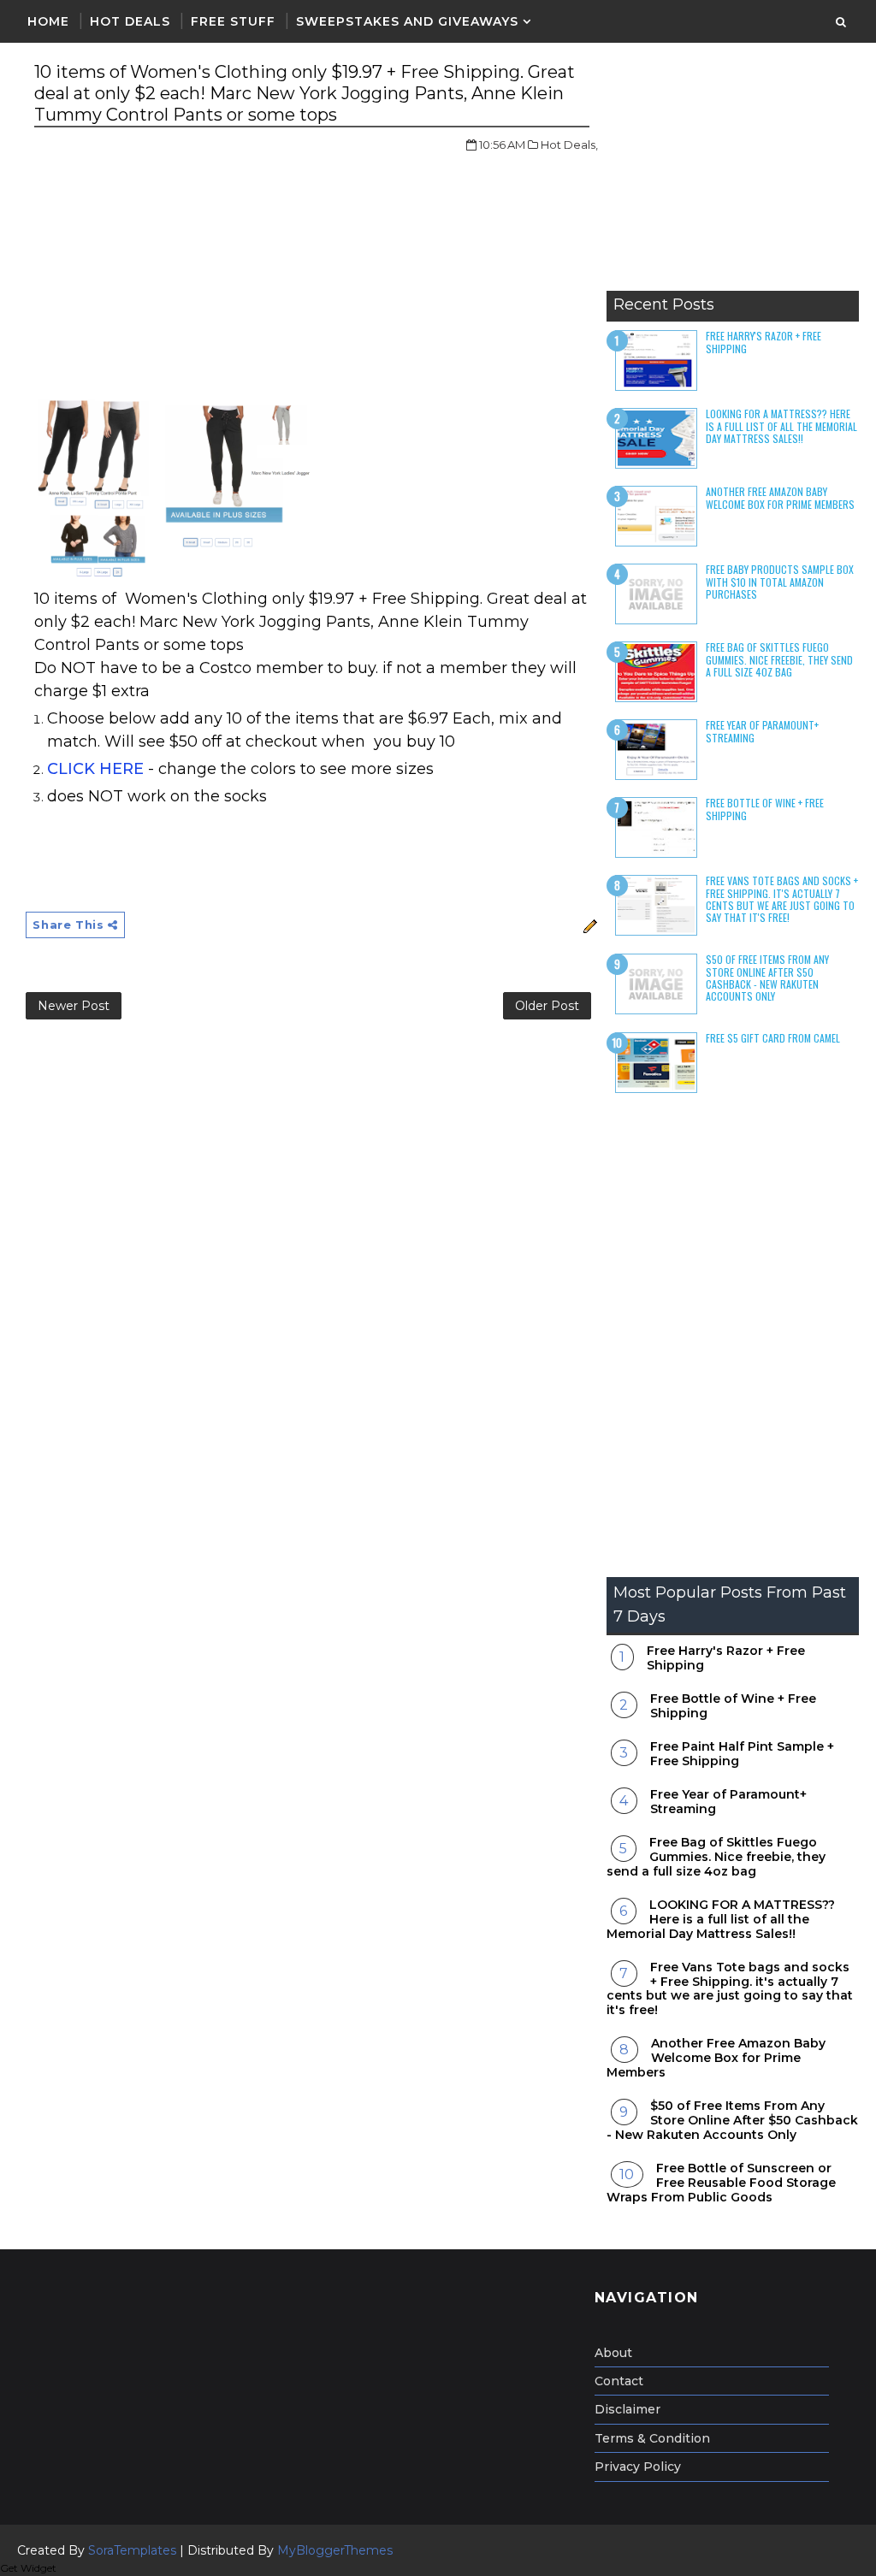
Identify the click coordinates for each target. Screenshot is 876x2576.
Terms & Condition (652, 2438)
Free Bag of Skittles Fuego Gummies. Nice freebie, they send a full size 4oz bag (779, 659)
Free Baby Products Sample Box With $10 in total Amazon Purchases (780, 582)
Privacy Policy (638, 2467)
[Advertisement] (733, 175)
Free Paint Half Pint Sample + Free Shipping (742, 1754)
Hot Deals (130, 21)
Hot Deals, (569, 145)
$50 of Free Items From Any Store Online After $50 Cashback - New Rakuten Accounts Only (767, 978)
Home (48, 21)
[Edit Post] (587, 925)
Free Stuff (233, 21)
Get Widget (28, 2568)
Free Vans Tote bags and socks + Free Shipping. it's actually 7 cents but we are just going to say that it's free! (782, 899)
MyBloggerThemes (335, 2550)
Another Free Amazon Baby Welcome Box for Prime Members (780, 497)
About (613, 2353)
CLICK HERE (95, 769)
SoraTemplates (132, 2550)
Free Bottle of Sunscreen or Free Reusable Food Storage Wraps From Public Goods (721, 2183)
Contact (619, 2381)
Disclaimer (627, 2409)
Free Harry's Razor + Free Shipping (764, 342)
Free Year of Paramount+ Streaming (762, 731)
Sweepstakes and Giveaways (407, 21)
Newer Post (74, 1006)
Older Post (547, 1006)
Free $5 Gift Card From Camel (773, 1038)
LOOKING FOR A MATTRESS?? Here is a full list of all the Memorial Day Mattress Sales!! (781, 426)
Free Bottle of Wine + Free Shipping (765, 809)
